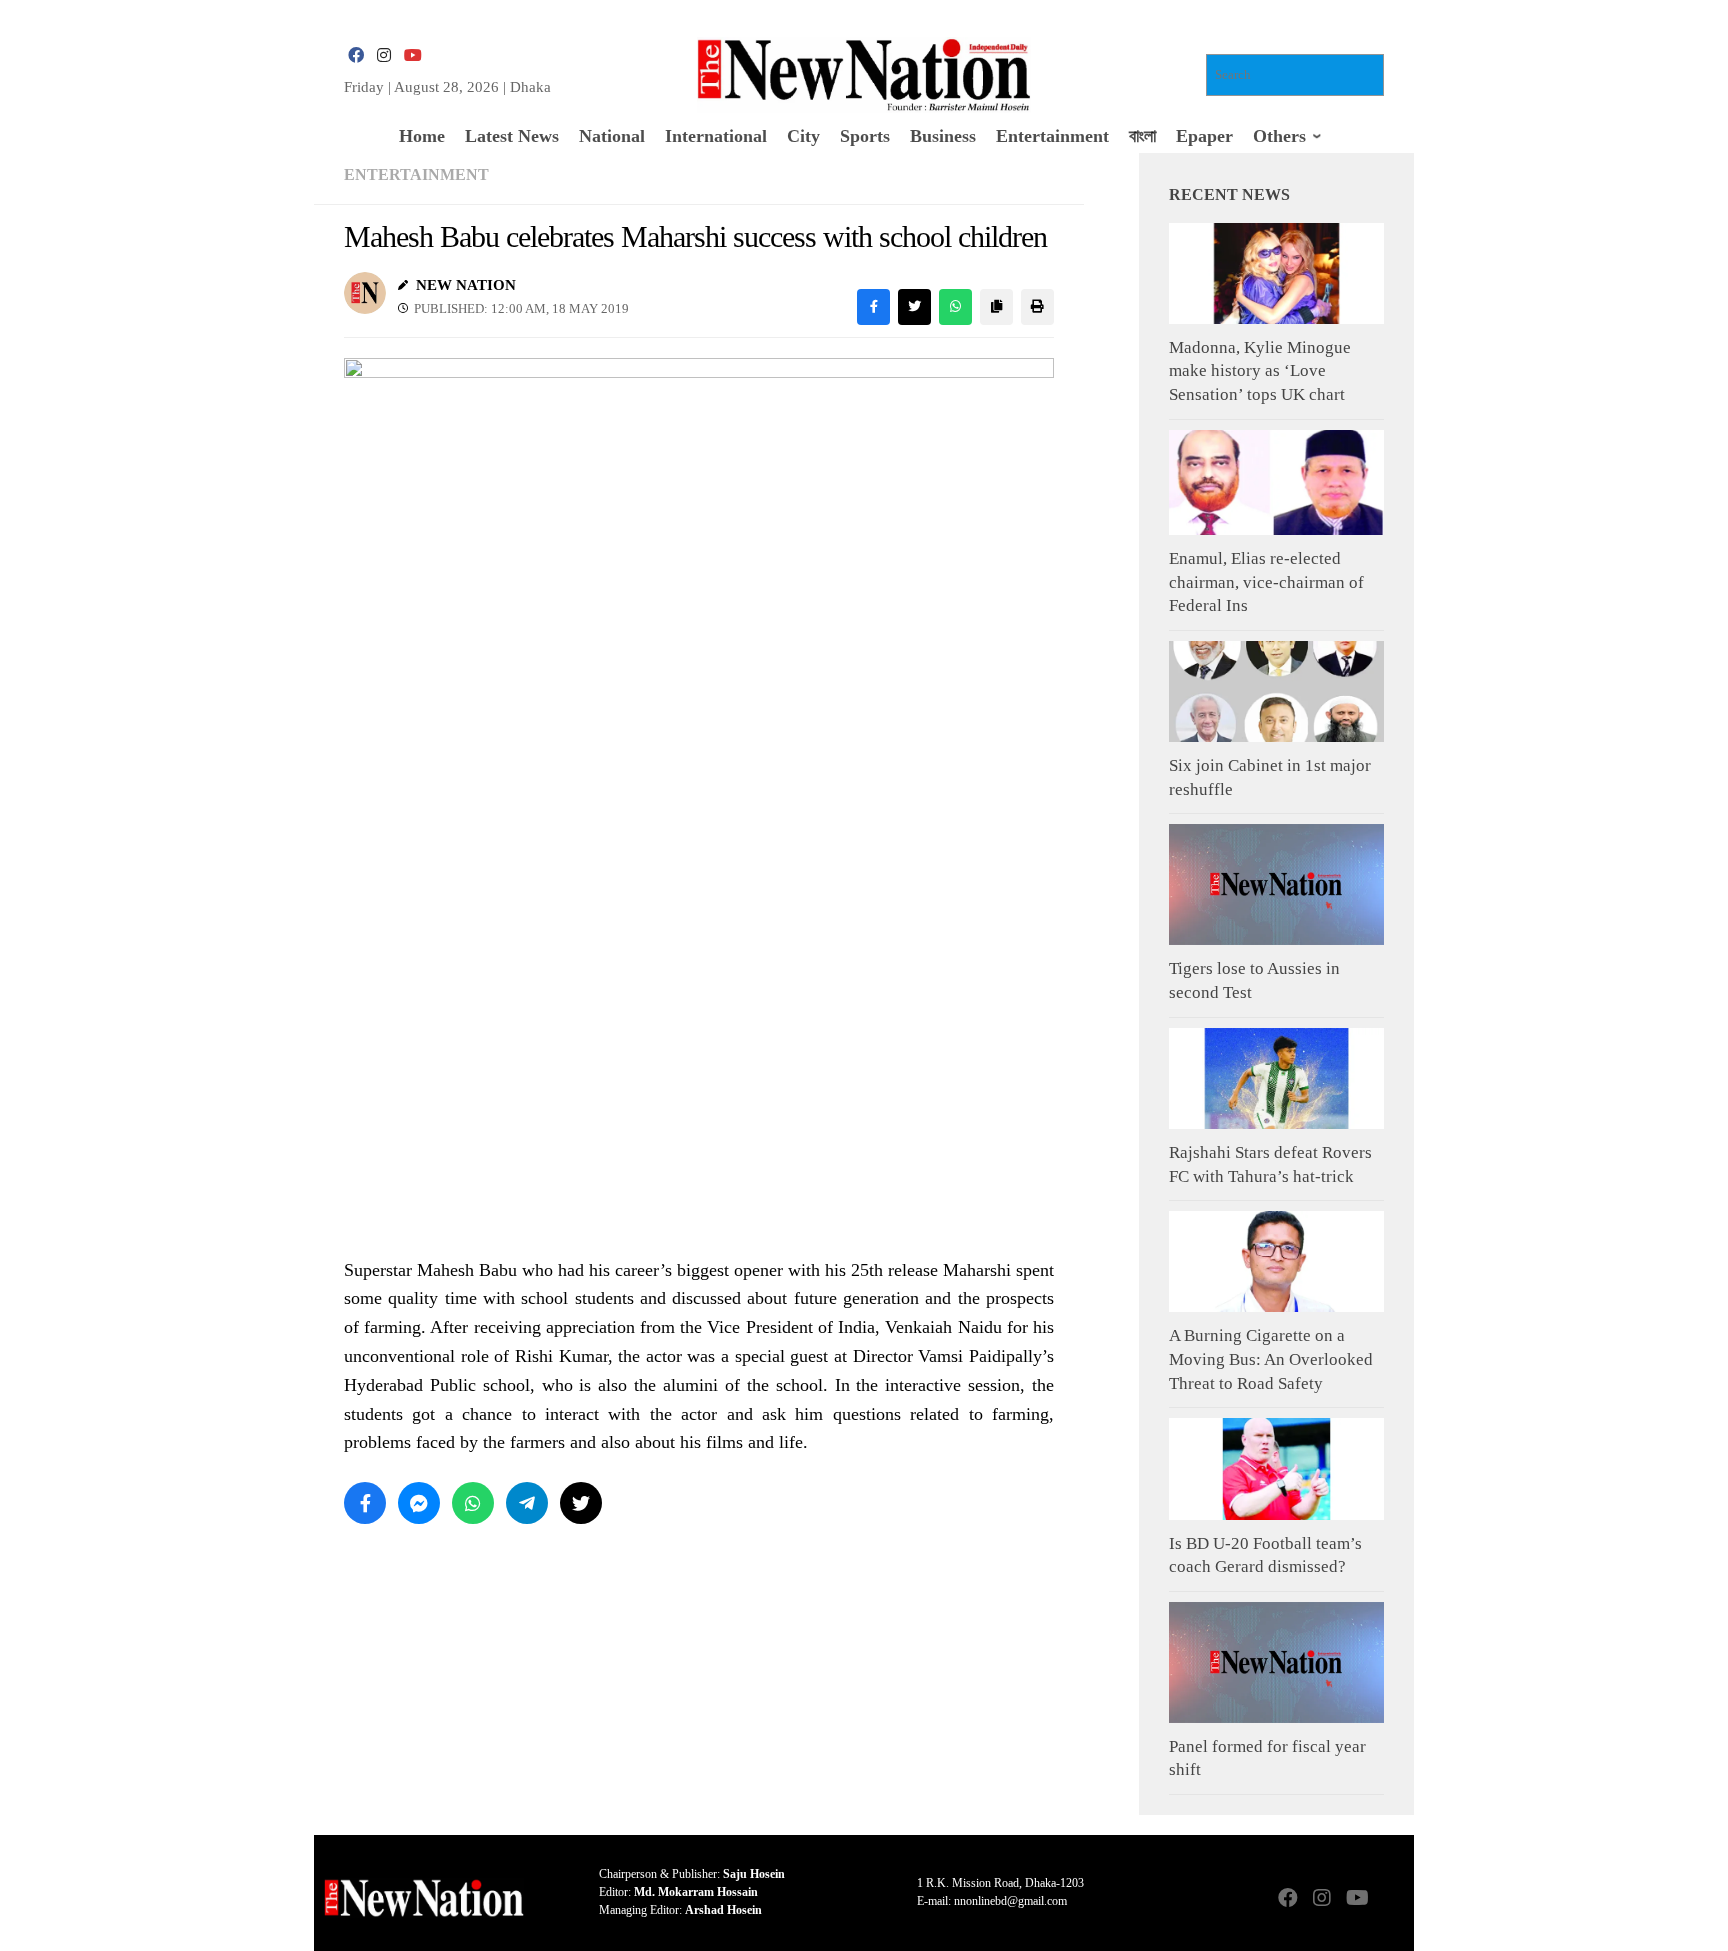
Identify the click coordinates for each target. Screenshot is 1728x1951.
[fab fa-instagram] (384, 55)
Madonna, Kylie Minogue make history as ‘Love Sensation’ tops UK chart (1260, 371)
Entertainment (416, 174)
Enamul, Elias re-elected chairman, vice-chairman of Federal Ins (1266, 582)
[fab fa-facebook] (356, 55)
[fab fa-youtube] (412, 55)
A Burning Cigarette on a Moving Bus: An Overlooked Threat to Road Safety (1271, 1359)
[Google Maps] (1390, 1899)
